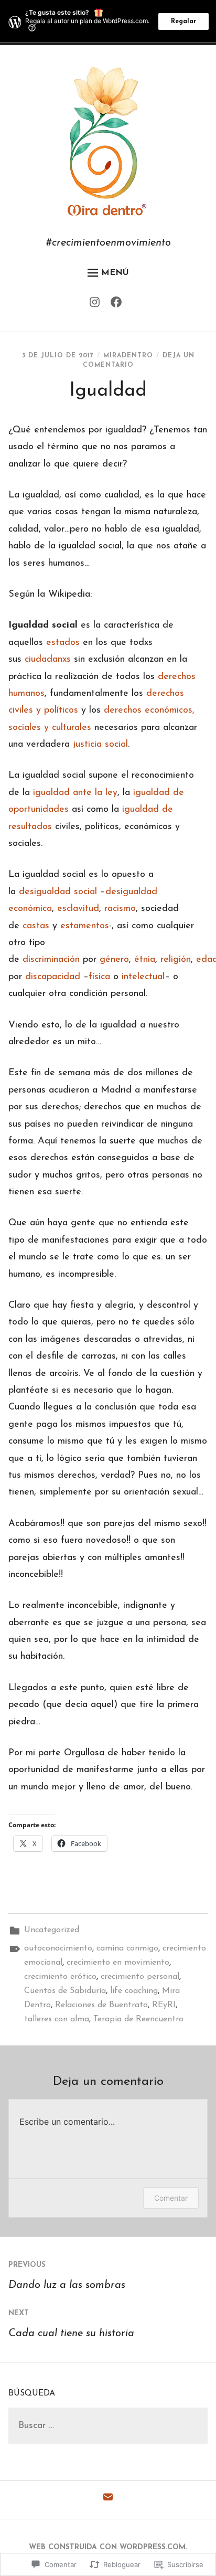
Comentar (171, 2198)
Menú (115, 273)
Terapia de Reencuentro (138, 2019)
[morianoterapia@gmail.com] (108, 2500)
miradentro (128, 356)
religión (176, 960)
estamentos (85, 926)
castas (36, 926)
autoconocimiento (58, 1948)
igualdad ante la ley (75, 793)
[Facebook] (119, 305)
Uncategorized (52, 1930)
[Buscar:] (108, 2426)
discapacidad (53, 977)
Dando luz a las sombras (67, 2276)
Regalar (183, 22)
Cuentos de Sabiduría (65, 1991)
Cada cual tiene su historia (71, 2324)
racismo (120, 909)
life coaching (134, 1991)
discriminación (51, 960)
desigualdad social (58, 892)
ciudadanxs (48, 660)
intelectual (143, 977)
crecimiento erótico (60, 1977)
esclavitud (78, 909)
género (114, 960)
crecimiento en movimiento (118, 1963)
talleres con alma (57, 2019)
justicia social (100, 745)
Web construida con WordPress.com (107, 2547)
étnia (145, 960)
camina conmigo (127, 1948)
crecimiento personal (140, 1977)
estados (63, 643)
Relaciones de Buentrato (101, 2005)
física (99, 977)
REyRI (164, 2005)
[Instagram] (97, 305)
